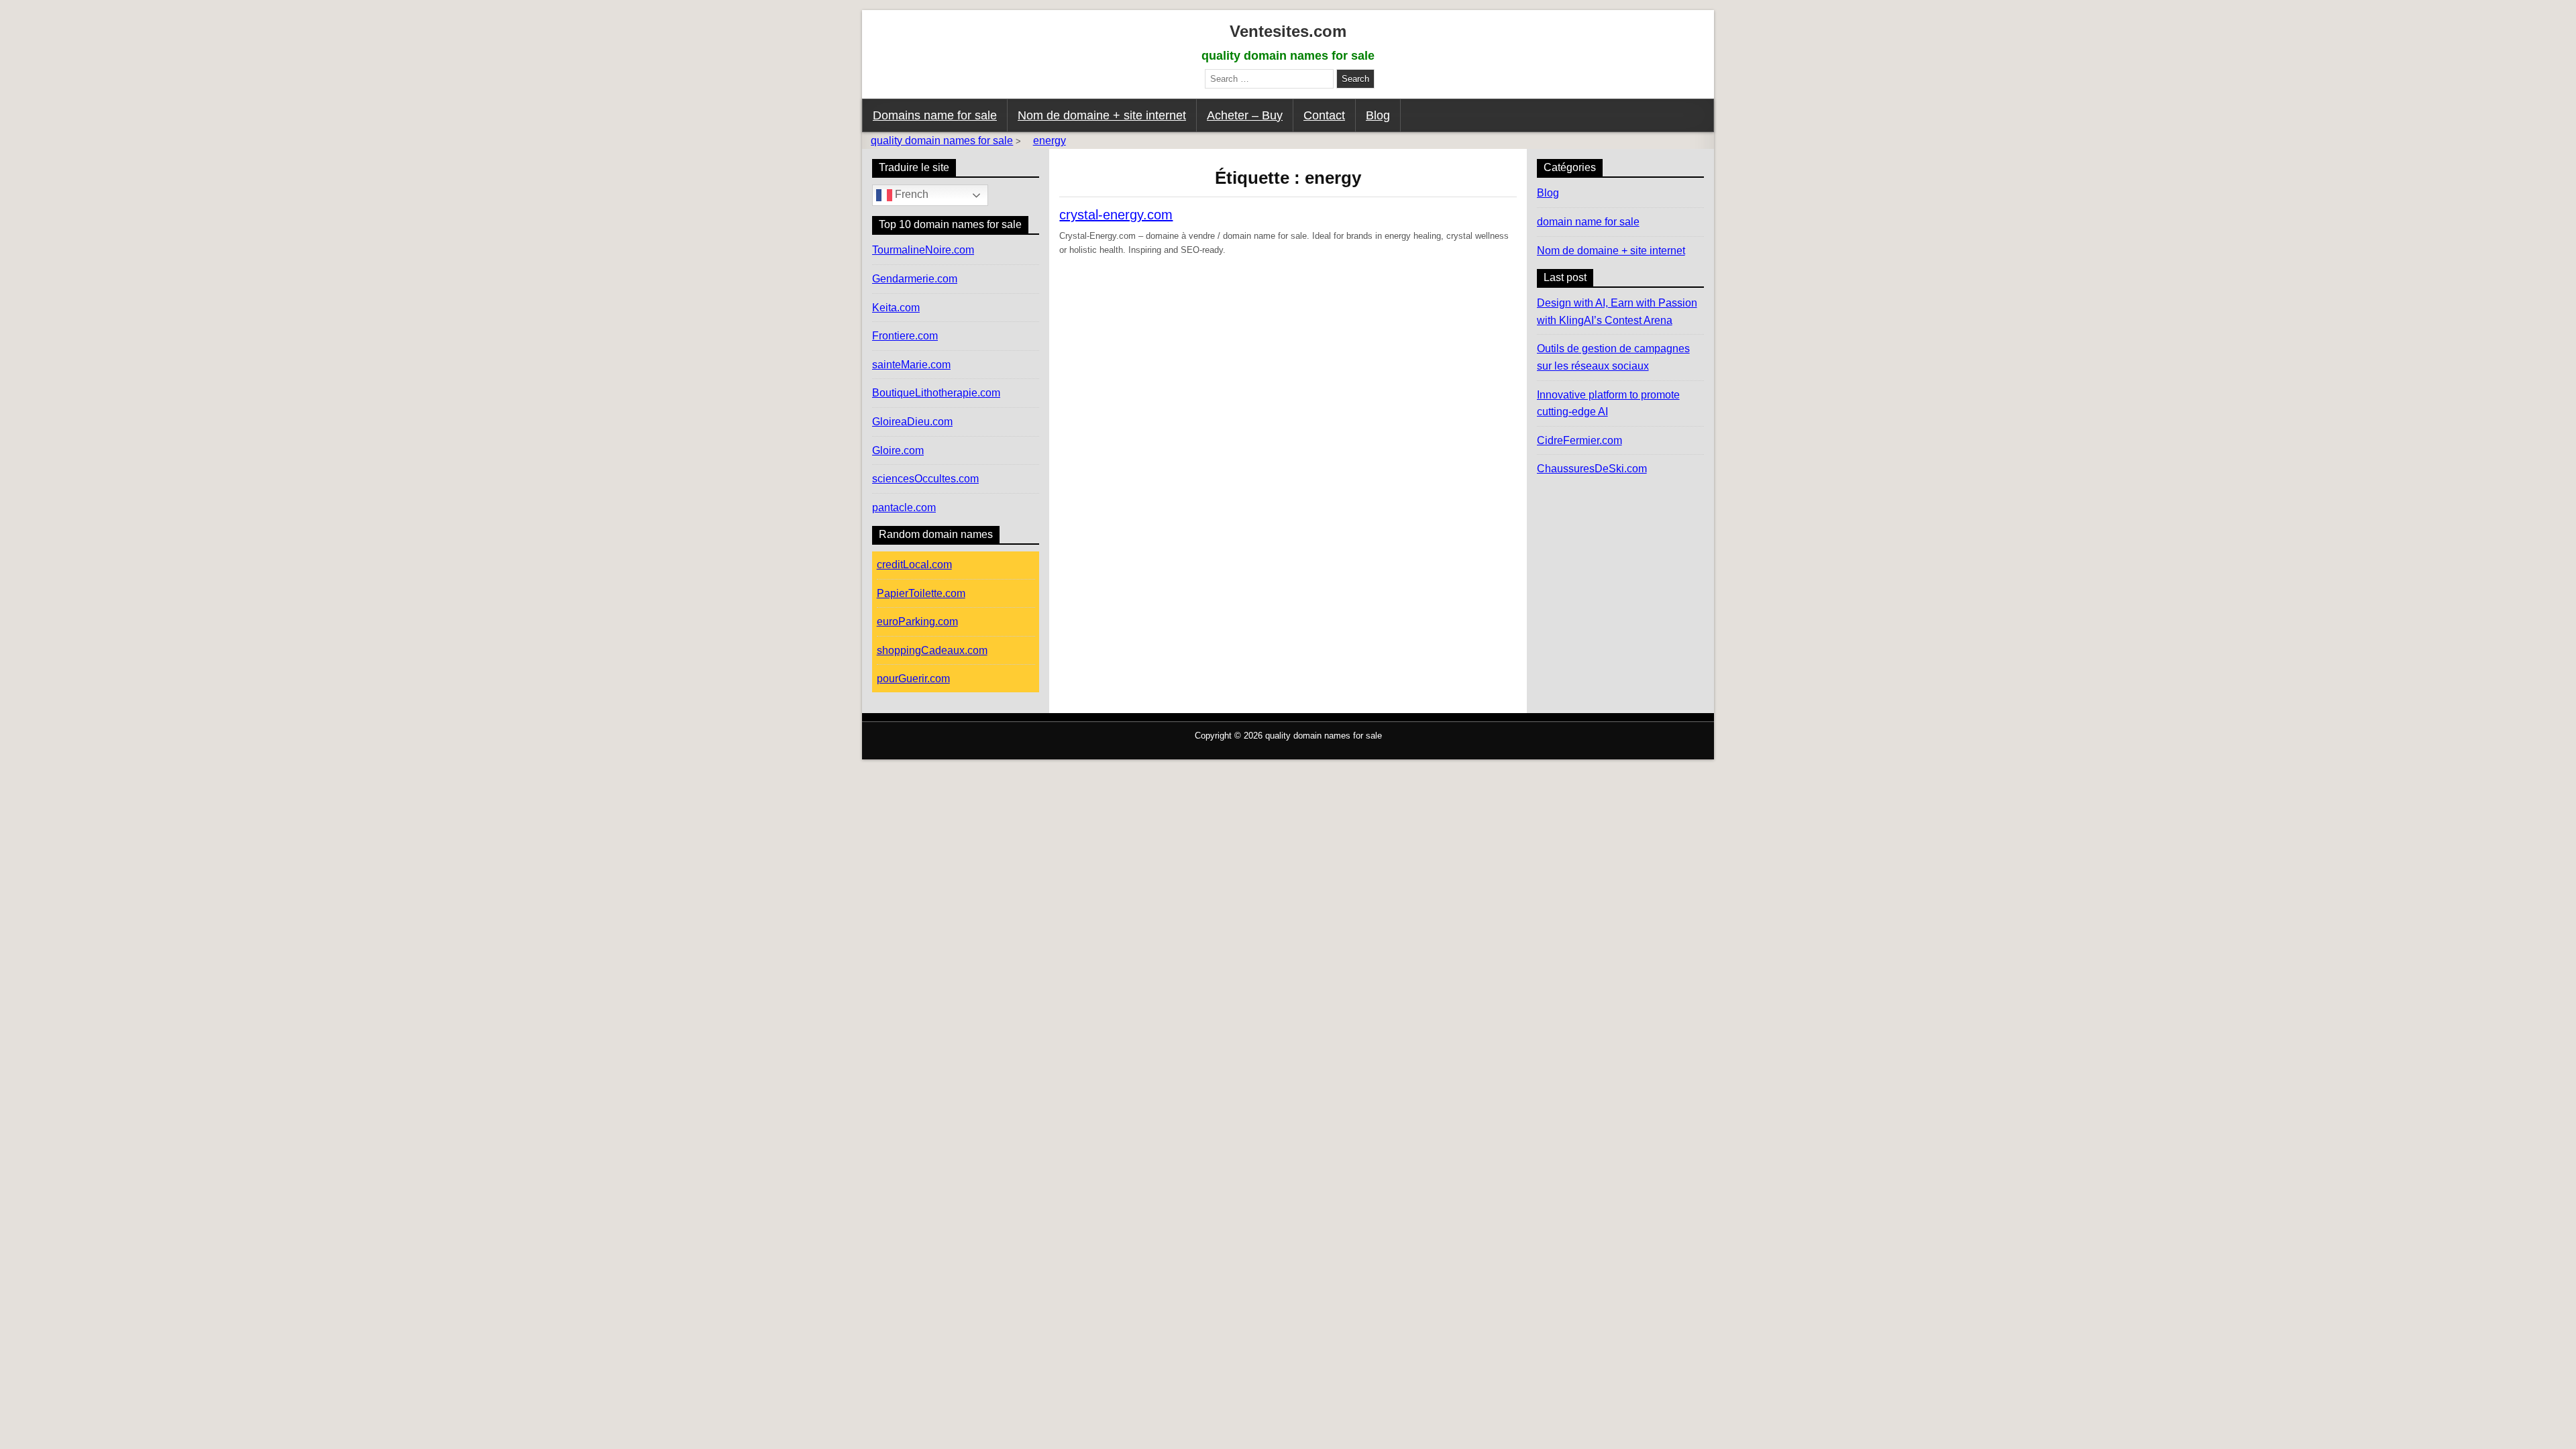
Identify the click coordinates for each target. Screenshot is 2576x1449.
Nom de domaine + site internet (1102, 115)
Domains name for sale (935, 115)
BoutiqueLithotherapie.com (936, 393)
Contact (1324, 115)
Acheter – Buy (1245, 115)
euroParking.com (917, 622)
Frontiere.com (905, 336)
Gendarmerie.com (915, 279)
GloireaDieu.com (912, 422)
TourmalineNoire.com (923, 250)
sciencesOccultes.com (925, 479)
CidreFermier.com (1579, 440)
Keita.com (896, 308)
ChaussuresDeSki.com (1592, 469)
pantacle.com (904, 507)
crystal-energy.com (1116, 215)
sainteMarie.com (911, 365)
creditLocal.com (914, 565)
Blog (1378, 115)
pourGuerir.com (913, 679)
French (910, 195)
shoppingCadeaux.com (932, 650)
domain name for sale (1588, 222)
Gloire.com (898, 450)
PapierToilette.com (921, 593)
